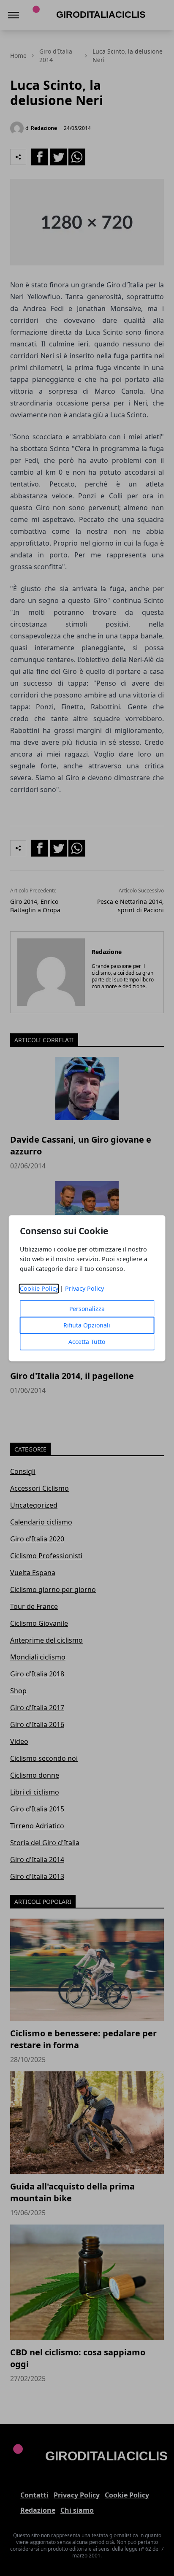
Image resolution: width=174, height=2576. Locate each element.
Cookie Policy (39, 1288)
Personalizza (87, 1309)
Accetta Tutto (87, 1342)
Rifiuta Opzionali (87, 1325)
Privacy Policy (84, 1288)
